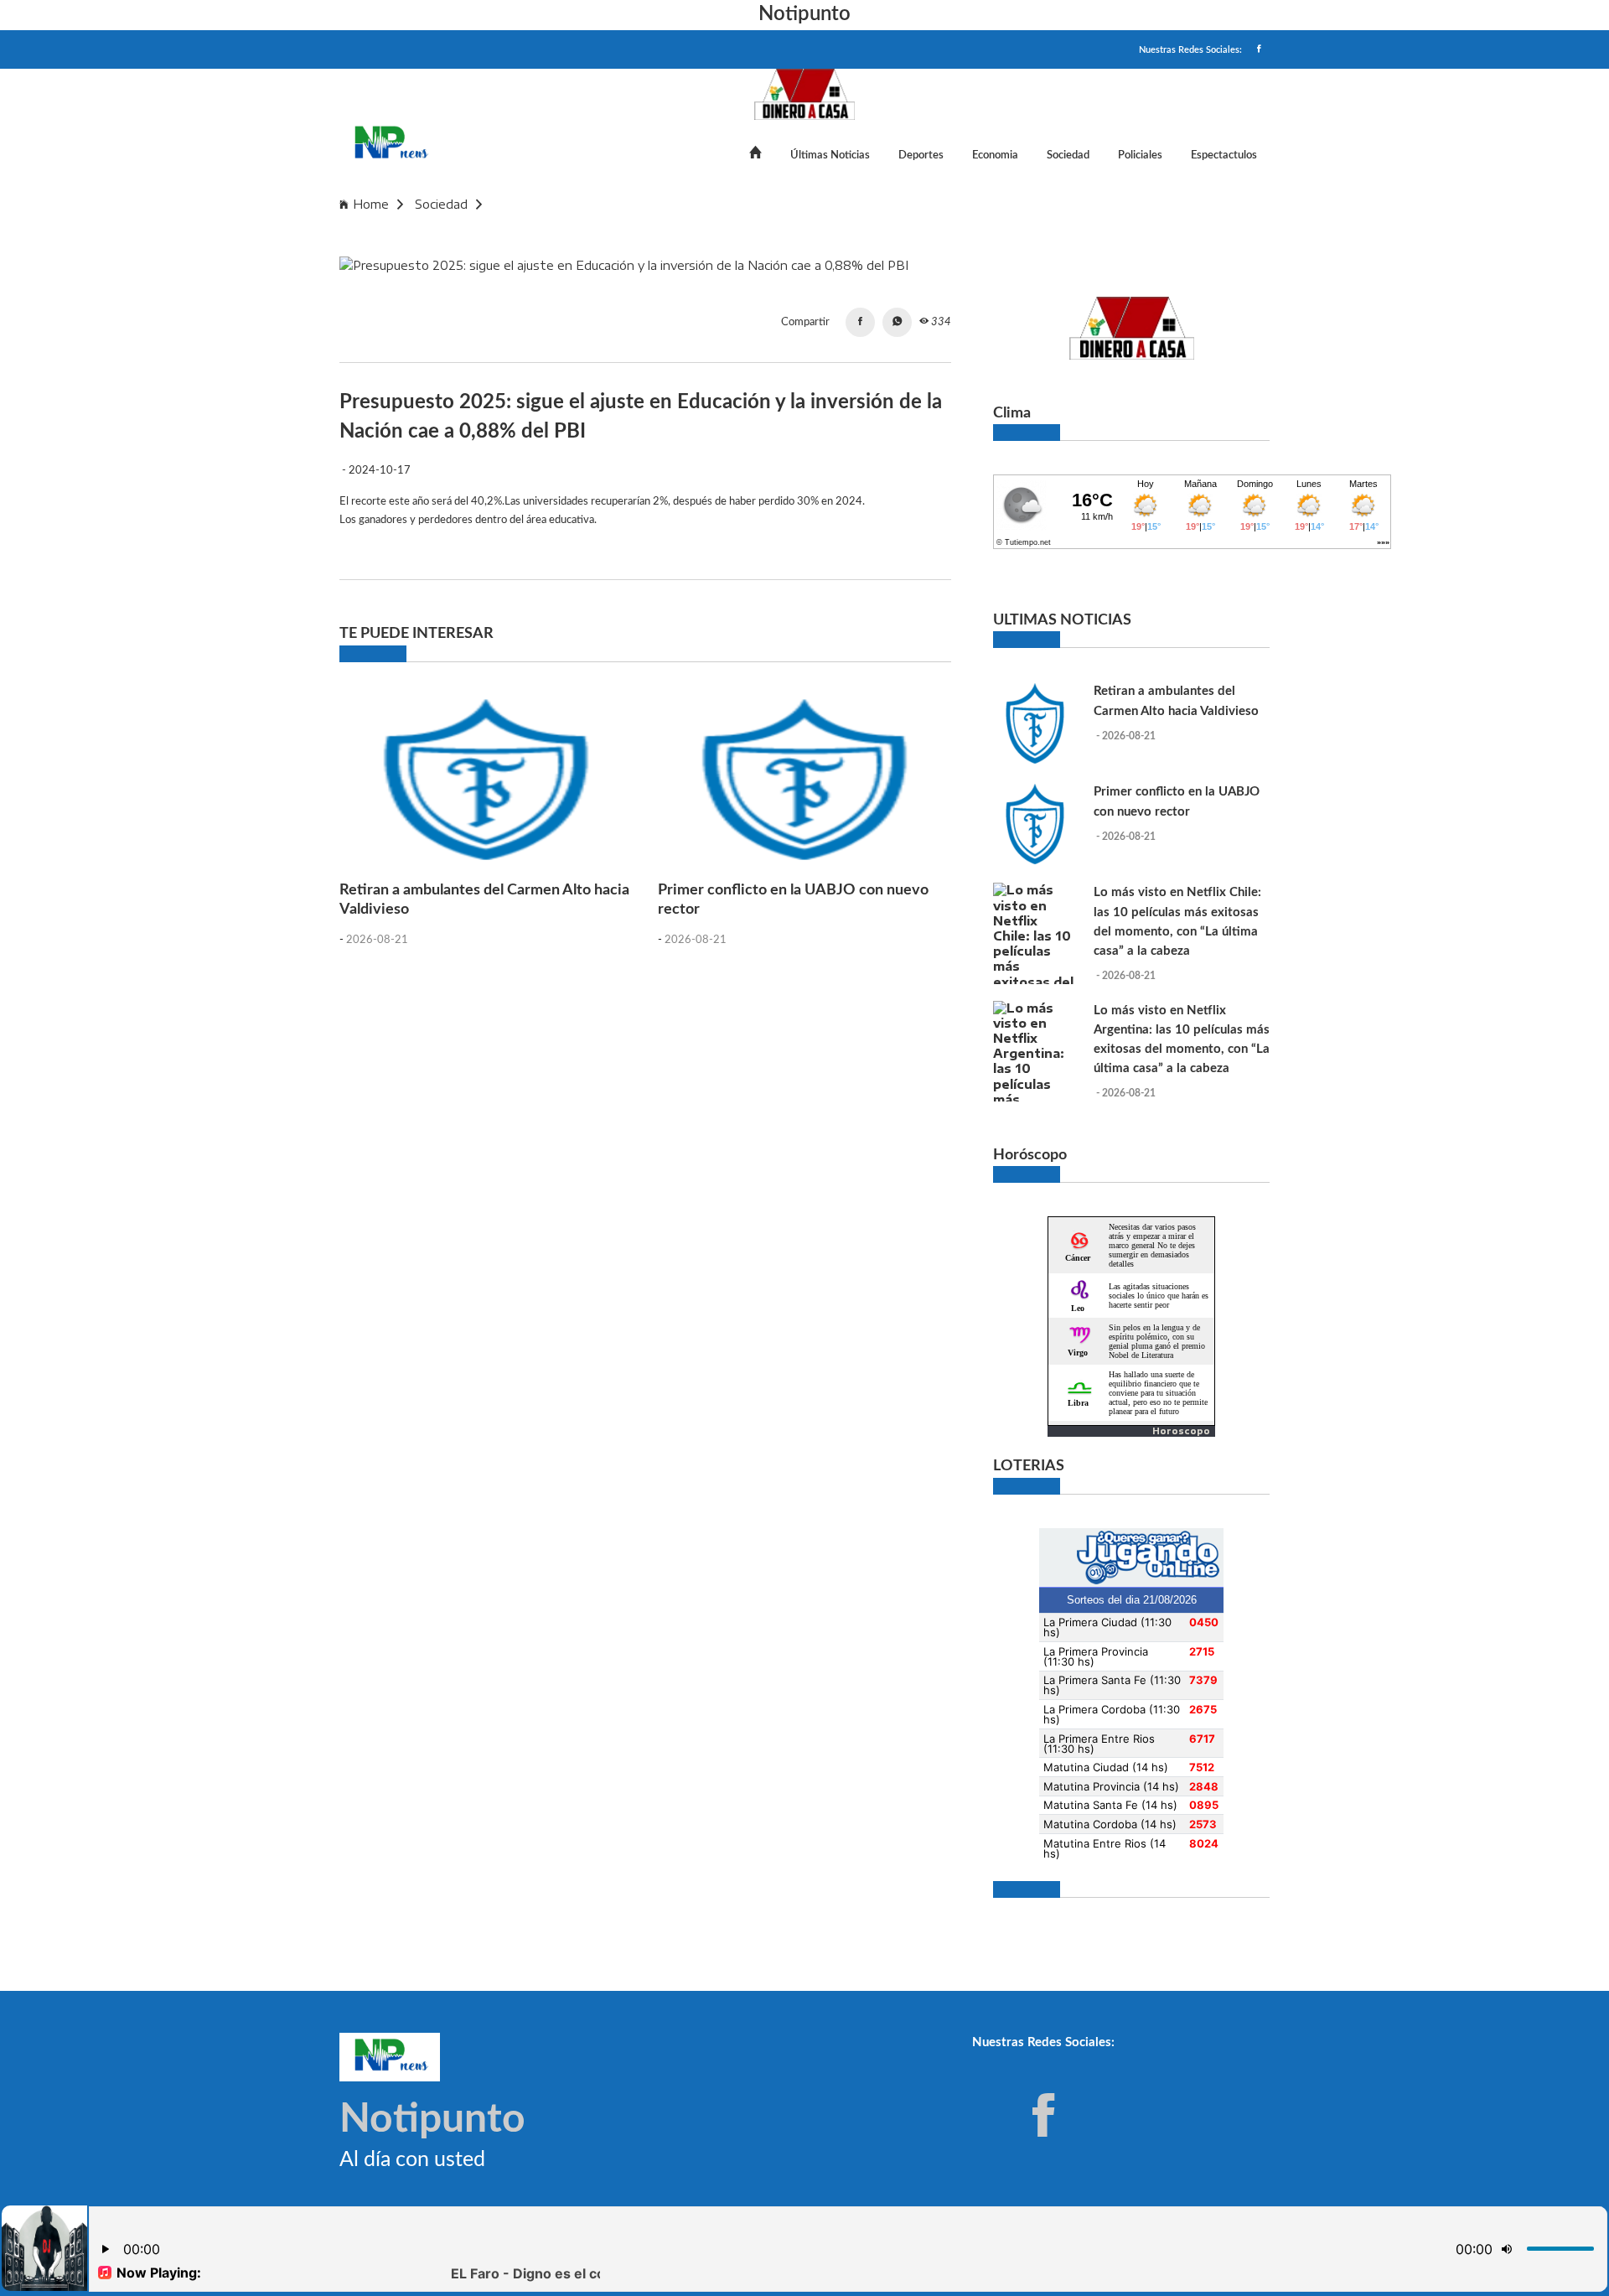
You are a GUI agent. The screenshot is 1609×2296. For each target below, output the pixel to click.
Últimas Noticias (830, 155)
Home (371, 204)
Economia (995, 155)
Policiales (1140, 155)
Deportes (921, 155)
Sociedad (1068, 155)
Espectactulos (1224, 155)
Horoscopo (1181, 1431)
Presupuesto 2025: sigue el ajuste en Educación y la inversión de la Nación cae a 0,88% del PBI (771, 204)
